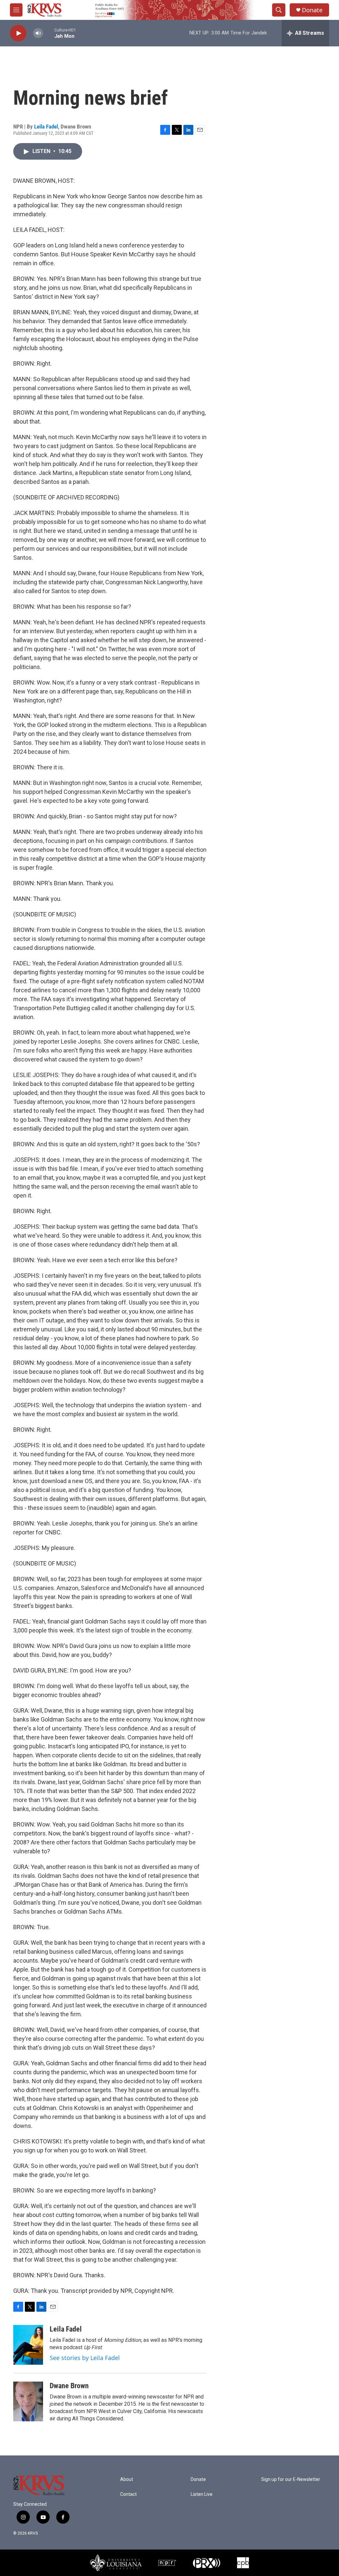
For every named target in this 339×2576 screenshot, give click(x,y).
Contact (128, 2494)
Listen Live (202, 2494)
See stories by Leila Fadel (85, 2358)
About (127, 2479)
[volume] (38, 33)
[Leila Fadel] (28, 2345)
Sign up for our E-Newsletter (291, 2479)
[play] (18, 33)
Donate (312, 10)
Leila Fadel (46, 127)
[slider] (49, 33)
